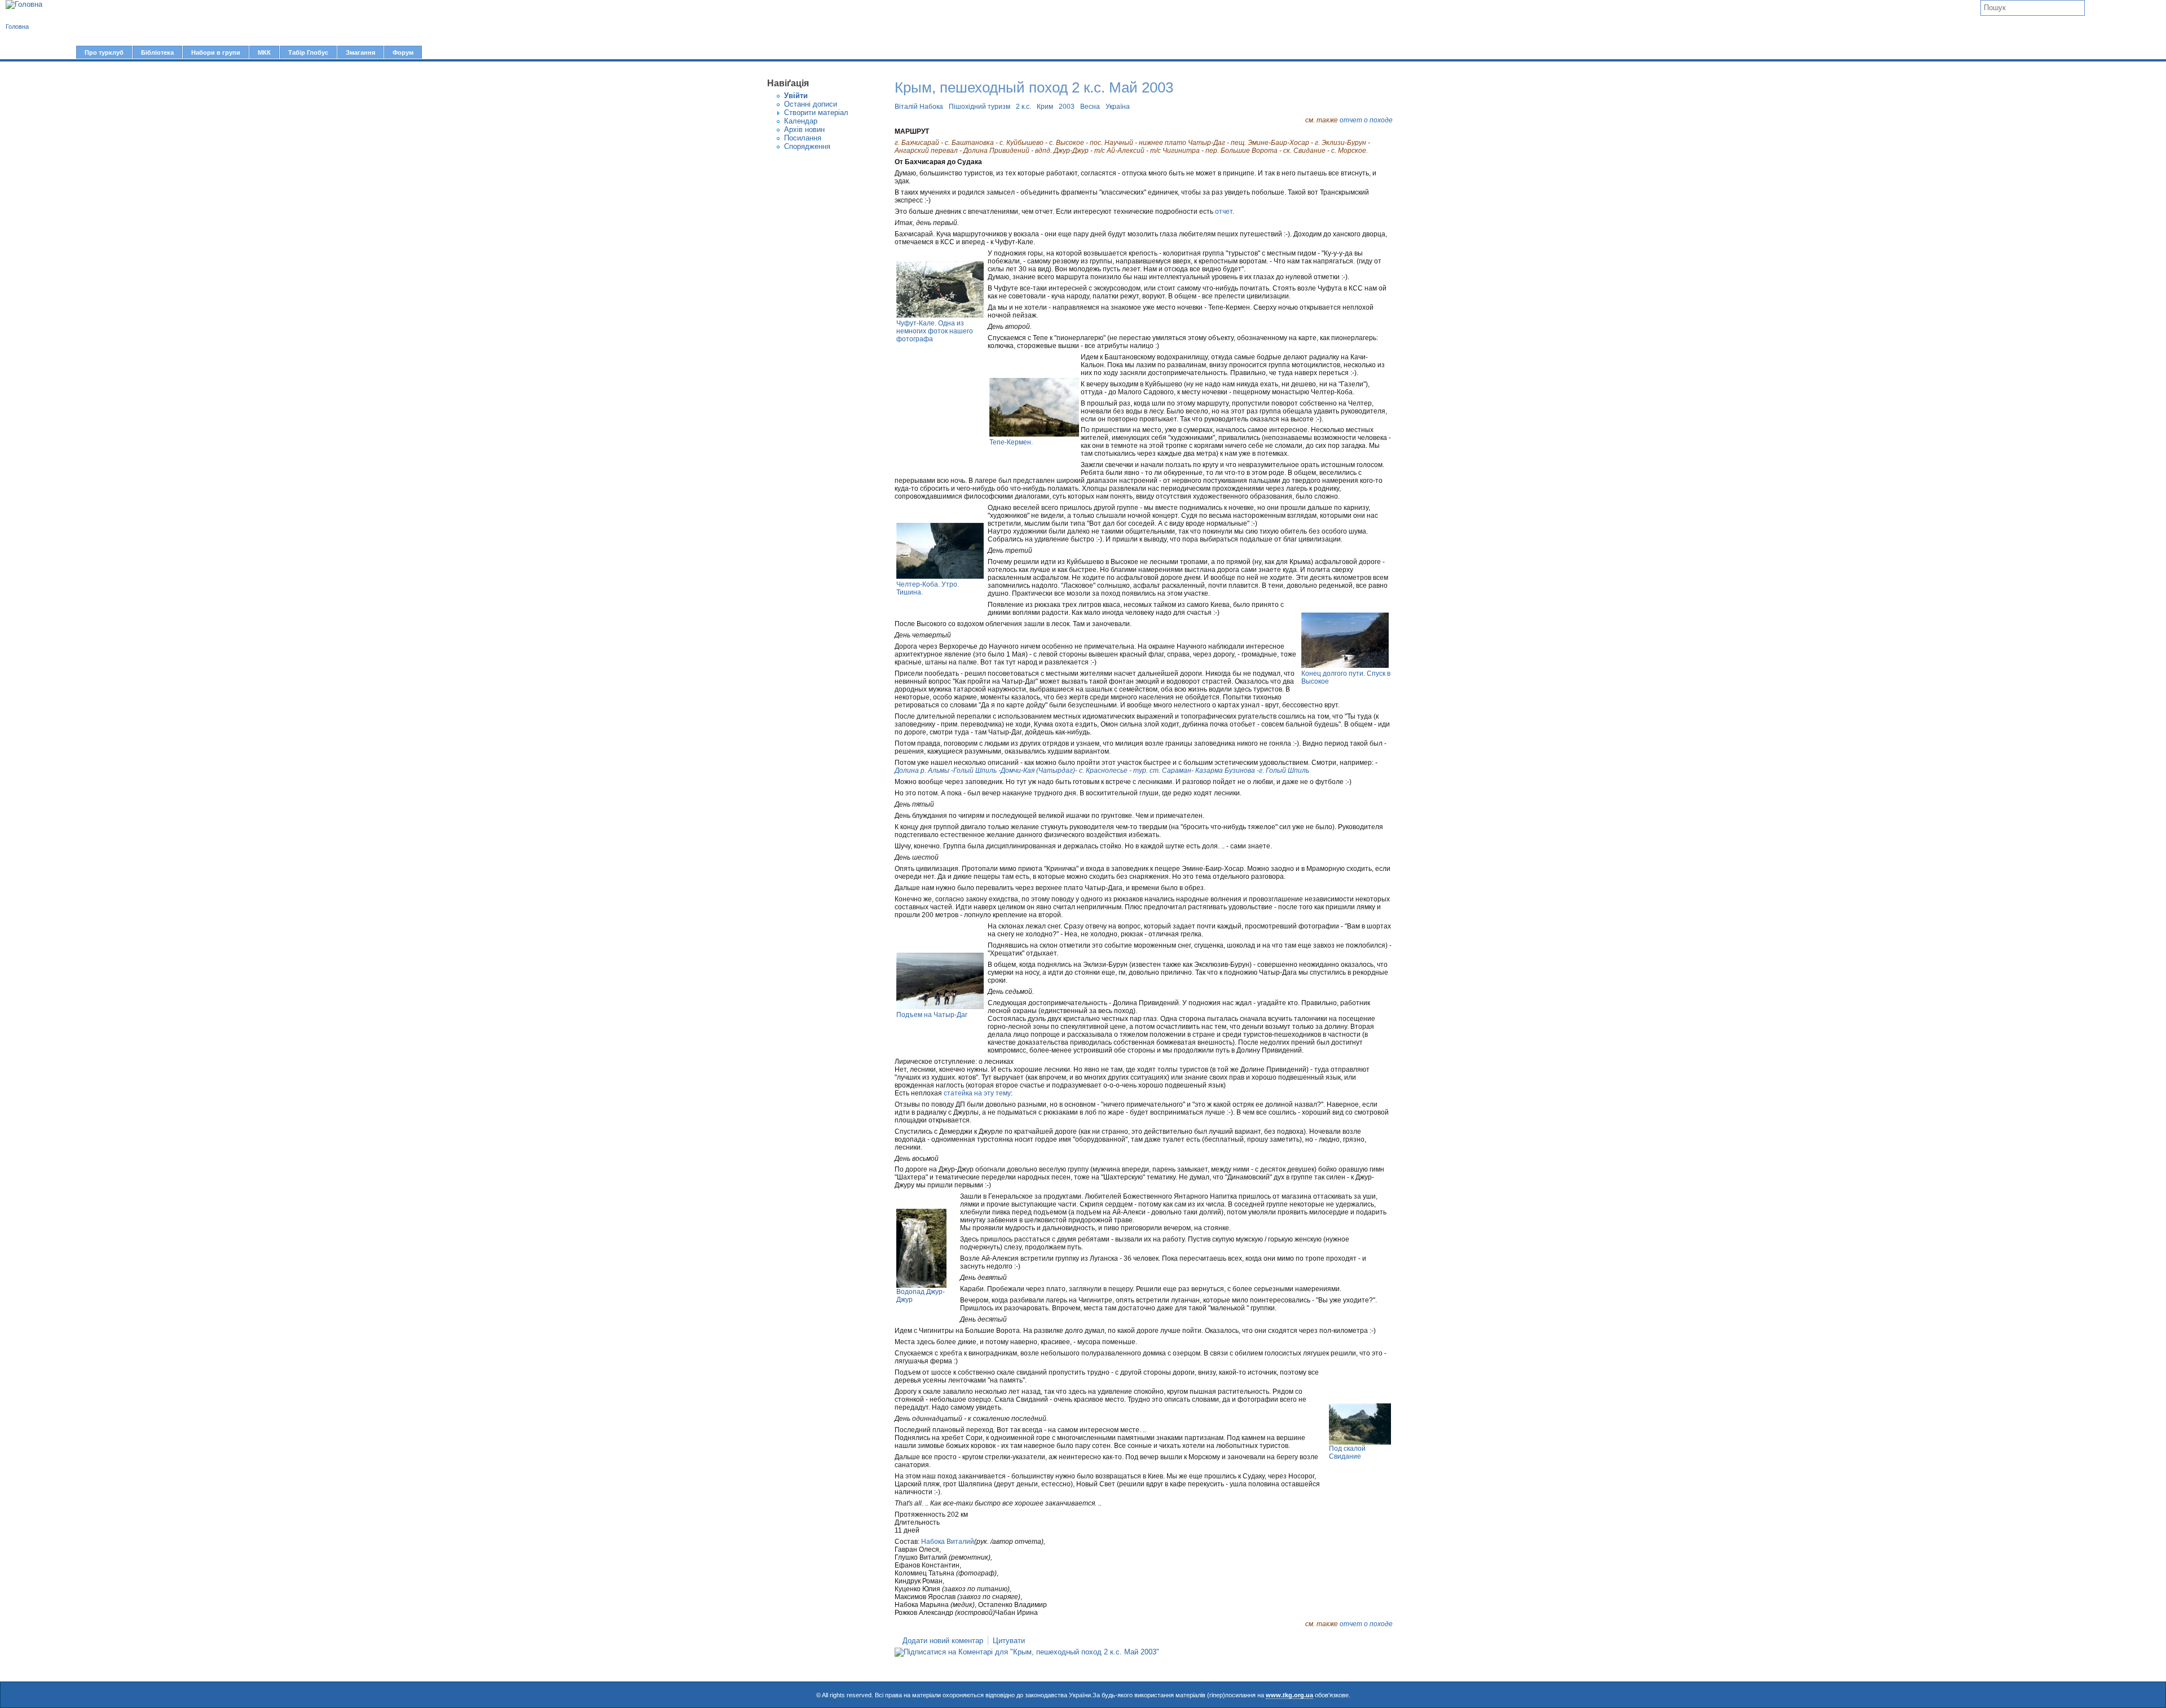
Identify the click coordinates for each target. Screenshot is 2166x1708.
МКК (264, 52)
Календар (801, 121)
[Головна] (24, 5)
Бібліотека (157, 52)
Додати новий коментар (943, 1641)
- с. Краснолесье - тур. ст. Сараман (1133, 771)
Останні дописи (811, 104)
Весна (1090, 107)
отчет (1224, 212)
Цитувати (1009, 1641)
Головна (17, 27)
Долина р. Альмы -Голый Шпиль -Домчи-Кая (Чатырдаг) (985, 771)
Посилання (803, 138)
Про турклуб (104, 52)
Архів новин (804, 129)
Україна (1118, 107)
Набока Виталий (948, 1542)
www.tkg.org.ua (1289, 1695)
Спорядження (807, 146)
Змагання (360, 52)
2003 (1067, 107)
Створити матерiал (816, 113)
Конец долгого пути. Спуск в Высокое (1346, 677)
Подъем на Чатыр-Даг (932, 1015)
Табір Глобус (308, 52)
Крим (1045, 107)
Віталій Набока (919, 107)
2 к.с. (1023, 107)
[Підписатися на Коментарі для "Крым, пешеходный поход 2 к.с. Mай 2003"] (1027, 1652)
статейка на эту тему (977, 1093)
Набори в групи (216, 52)
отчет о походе (1366, 120)
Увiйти (796, 96)
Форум (403, 52)
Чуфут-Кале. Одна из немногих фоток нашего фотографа (935, 331)
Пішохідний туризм (979, 107)
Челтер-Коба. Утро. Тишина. (928, 588)
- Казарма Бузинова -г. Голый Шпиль (1250, 771)
